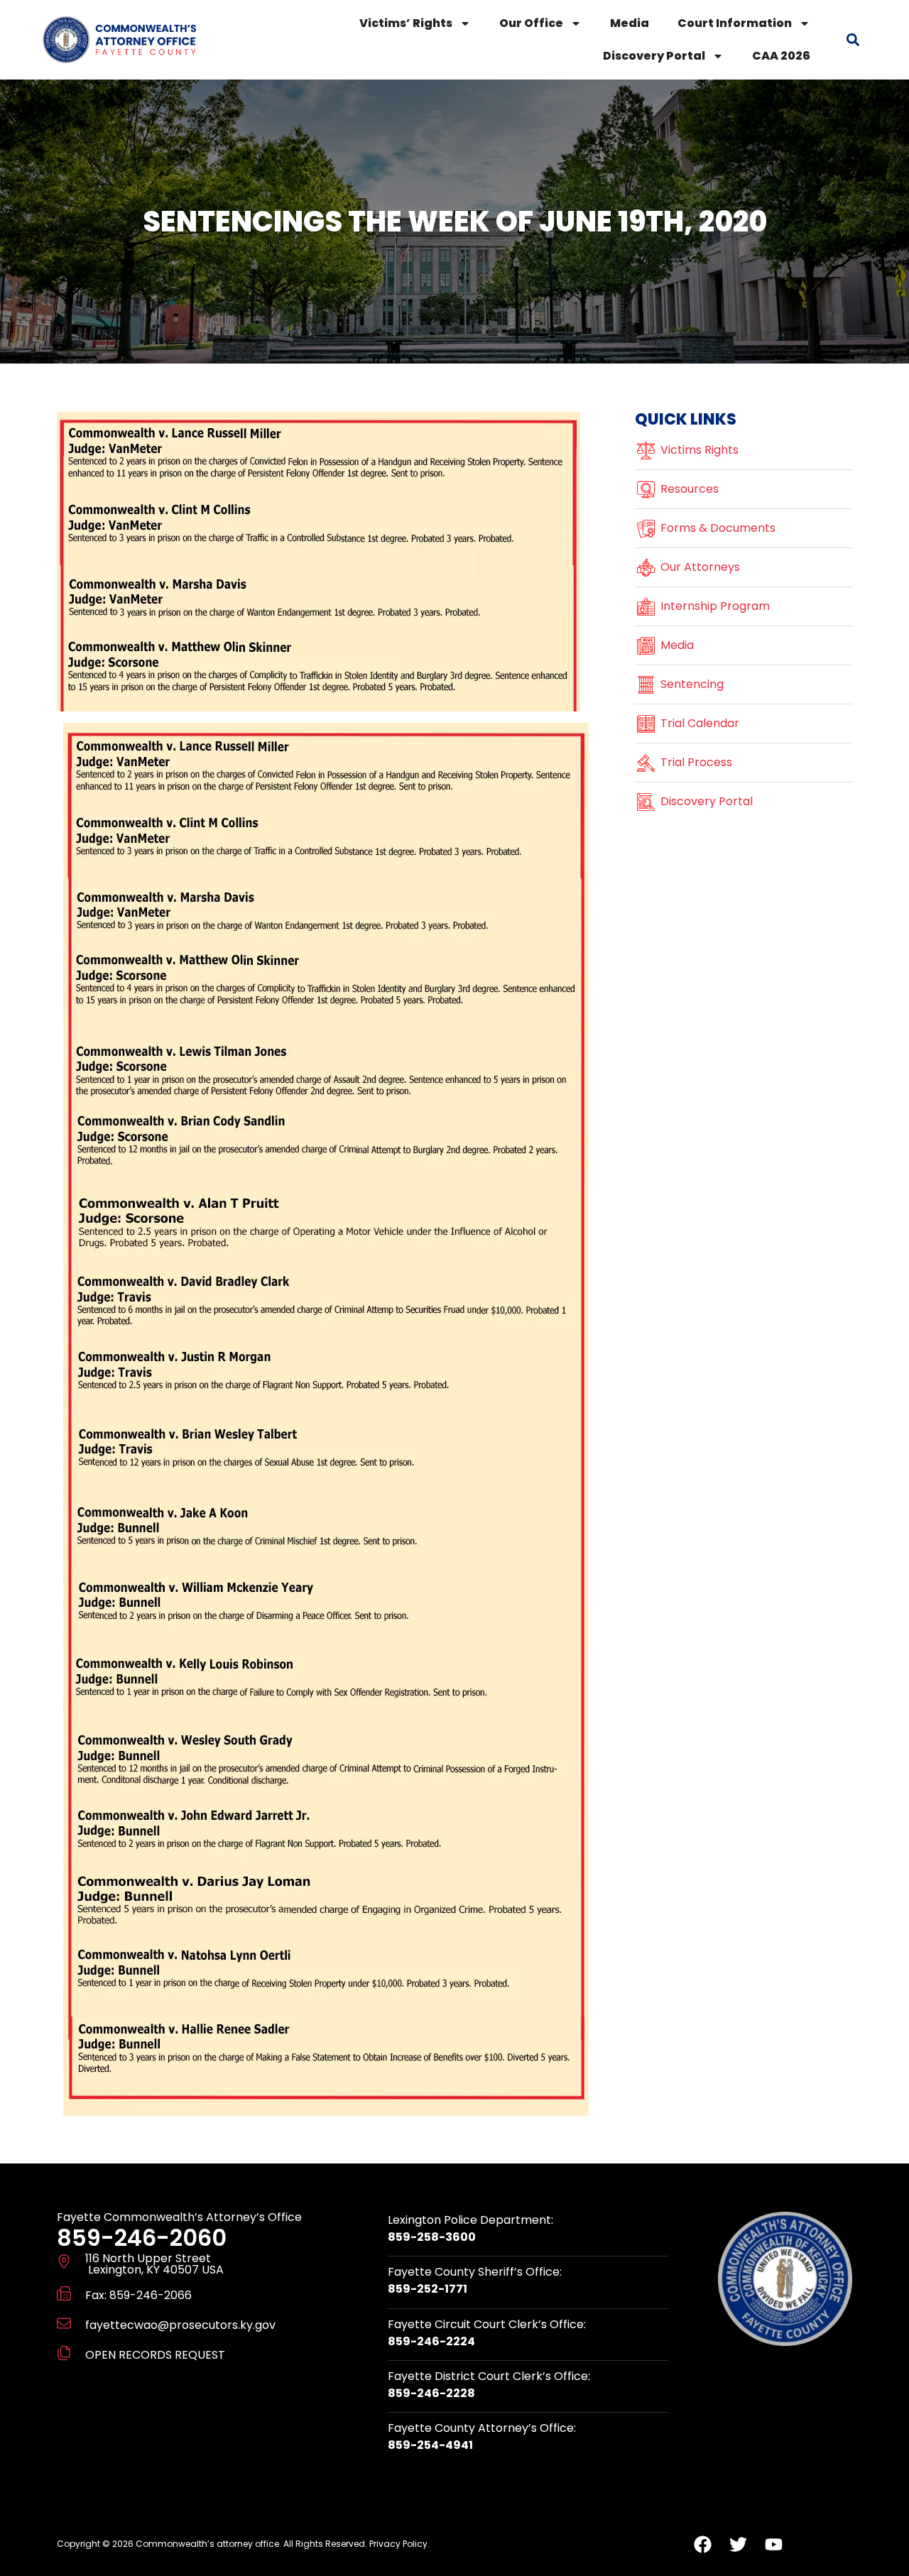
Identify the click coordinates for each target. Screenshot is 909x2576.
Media (630, 23)
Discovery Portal (654, 56)
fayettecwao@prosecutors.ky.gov (180, 2325)
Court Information (735, 23)
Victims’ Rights (406, 23)
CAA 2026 (781, 56)
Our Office (531, 23)
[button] (853, 40)
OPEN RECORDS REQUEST (155, 2355)
